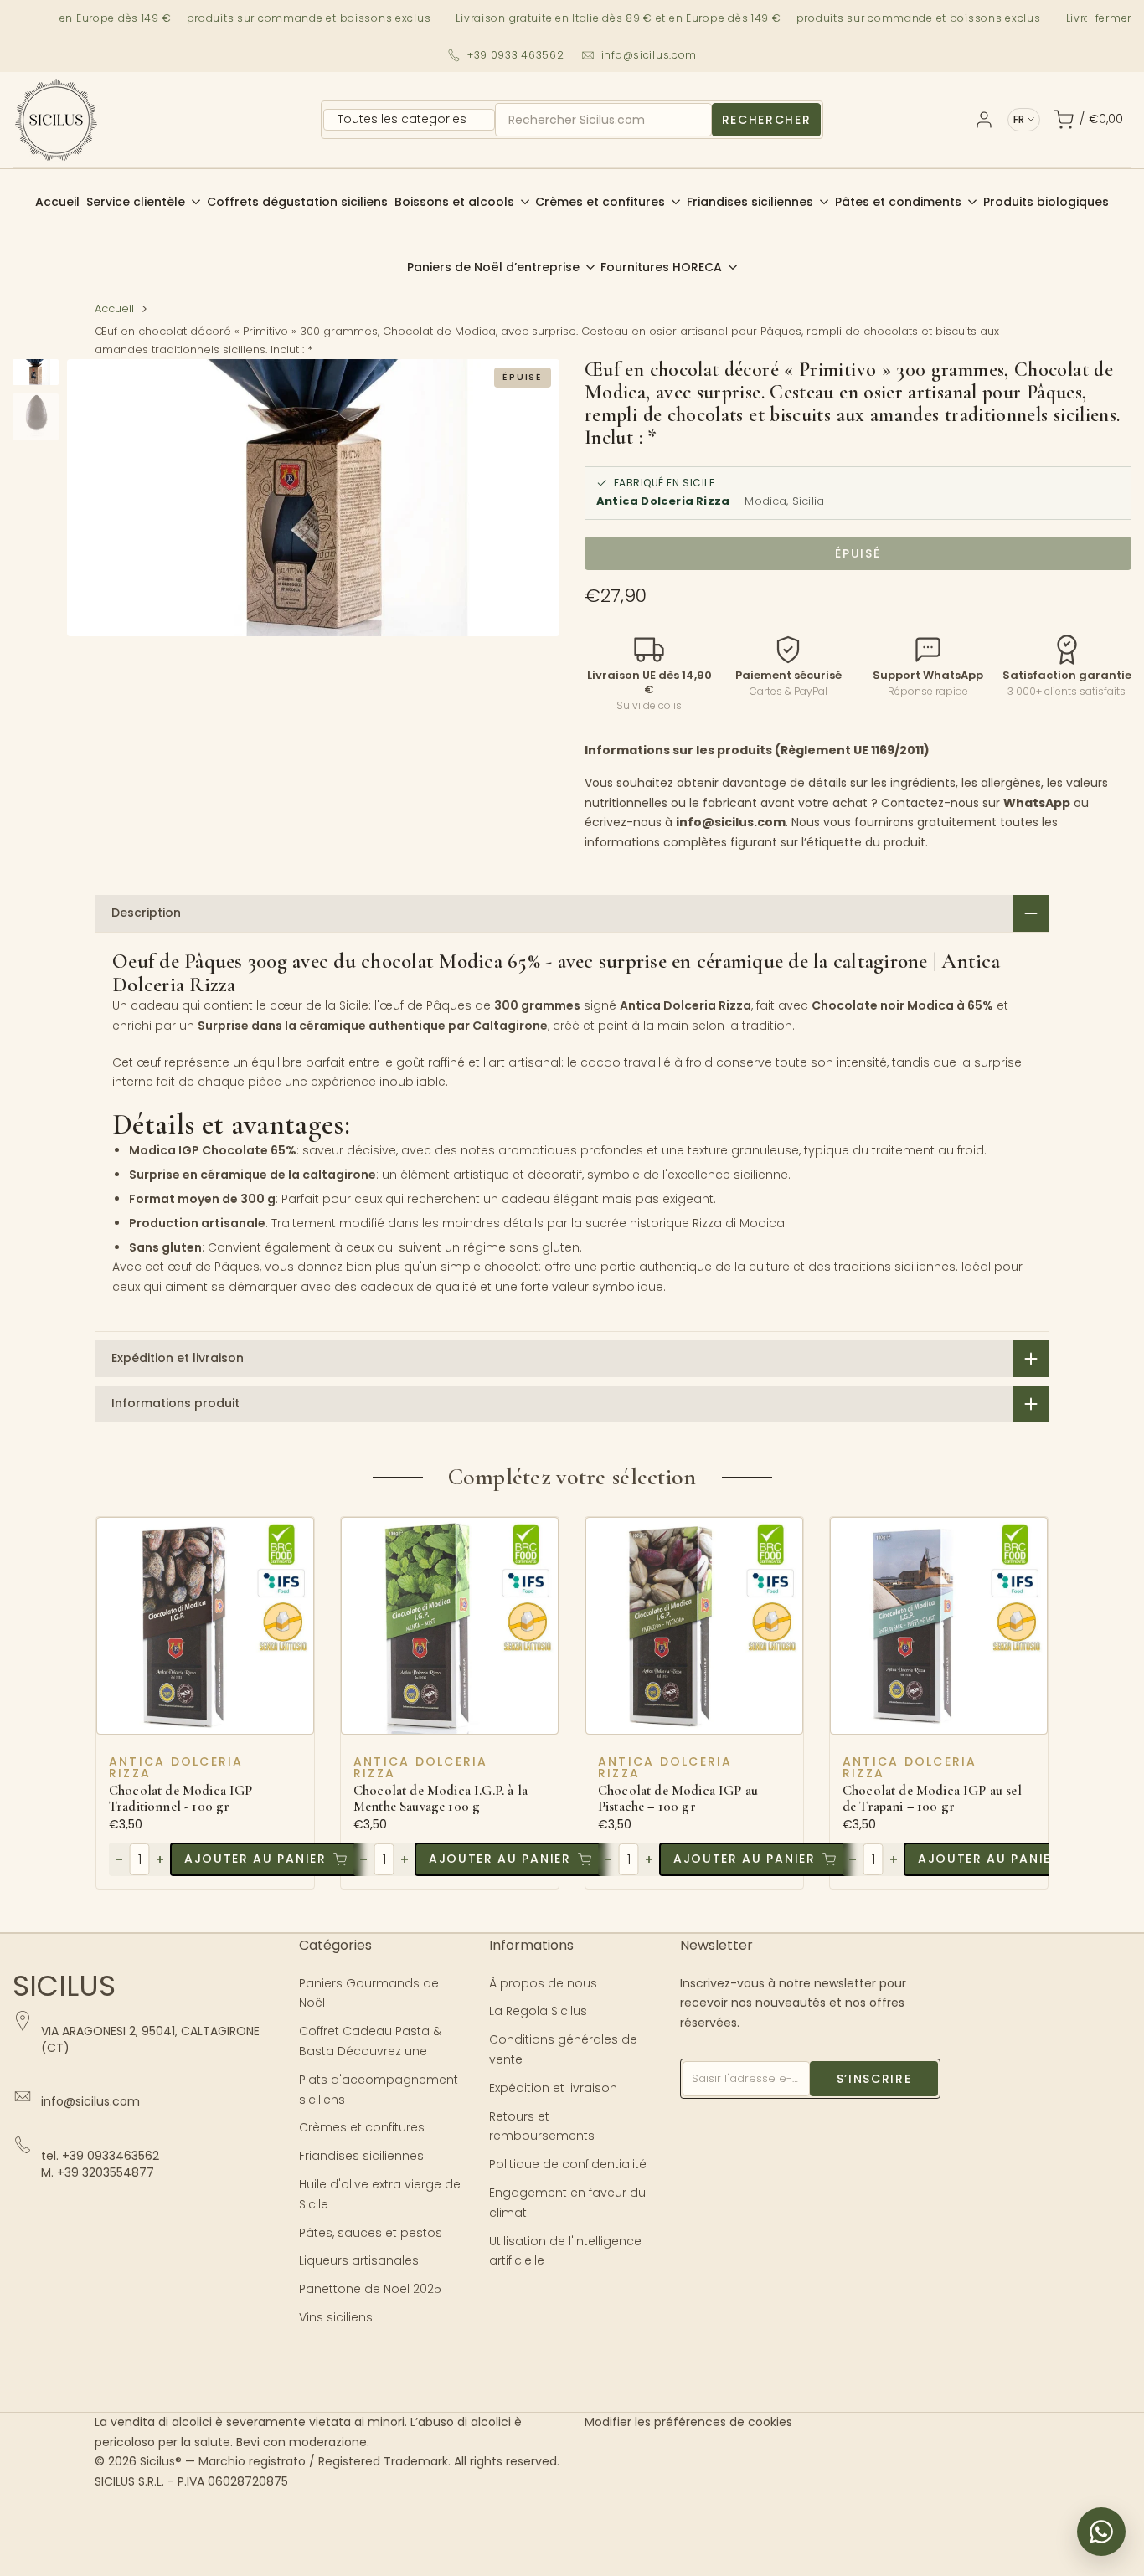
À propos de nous (543, 1983)
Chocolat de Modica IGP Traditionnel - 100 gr (181, 1799)
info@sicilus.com (649, 55)
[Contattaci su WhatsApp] (1101, 2532)
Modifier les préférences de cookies (688, 2422)
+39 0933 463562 (516, 55)
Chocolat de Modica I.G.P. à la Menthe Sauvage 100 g (441, 1799)
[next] (526, 498)
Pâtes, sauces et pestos (371, 2233)
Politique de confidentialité (568, 2164)
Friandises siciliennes (361, 2156)
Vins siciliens (336, 2317)
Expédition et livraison (553, 2088)
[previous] (100, 498)
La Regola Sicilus (538, 2011)
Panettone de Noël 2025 (370, 2289)
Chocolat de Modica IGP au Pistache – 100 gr (678, 1799)
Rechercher (767, 120)
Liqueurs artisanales (359, 2260)
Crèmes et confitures (362, 2127)
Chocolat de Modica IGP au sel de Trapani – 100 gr (932, 1799)
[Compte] (984, 120)
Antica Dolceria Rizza (176, 1767)
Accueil (114, 309)
